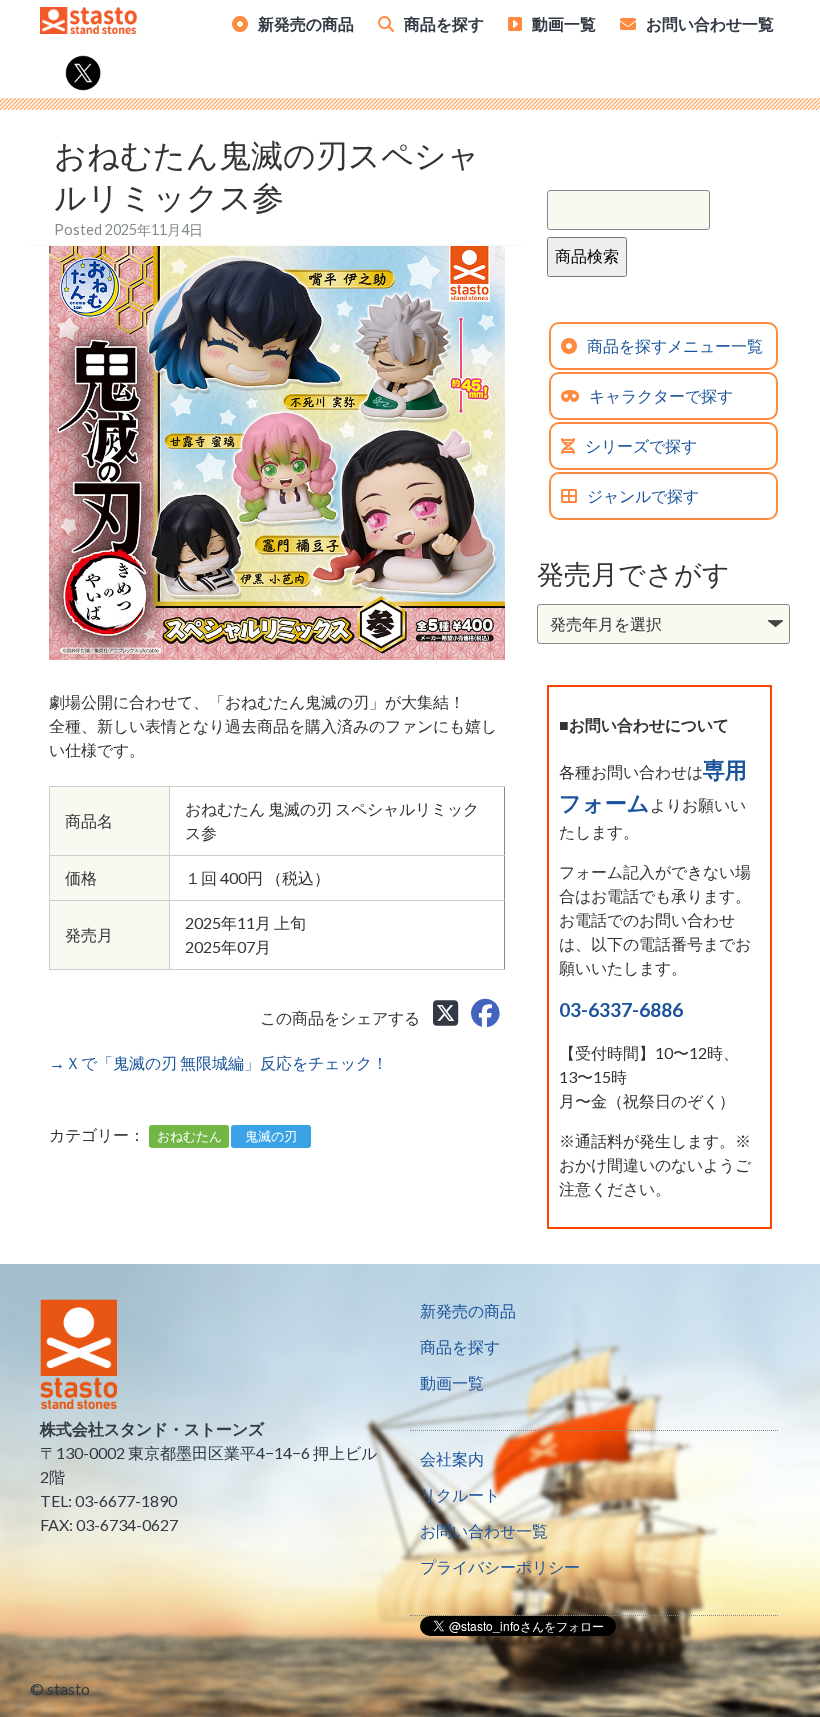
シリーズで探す (641, 445)
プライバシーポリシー (500, 1566)
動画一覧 (564, 23)
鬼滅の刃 (271, 1136)
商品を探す (444, 23)
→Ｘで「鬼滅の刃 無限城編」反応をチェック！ (218, 1062)
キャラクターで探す (661, 395)
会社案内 (452, 1458)
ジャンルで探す (643, 495)
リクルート (460, 1494)
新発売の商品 (306, 23)
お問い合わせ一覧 (710, 23)
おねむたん (189, 1136)
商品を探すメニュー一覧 (675, 345)
